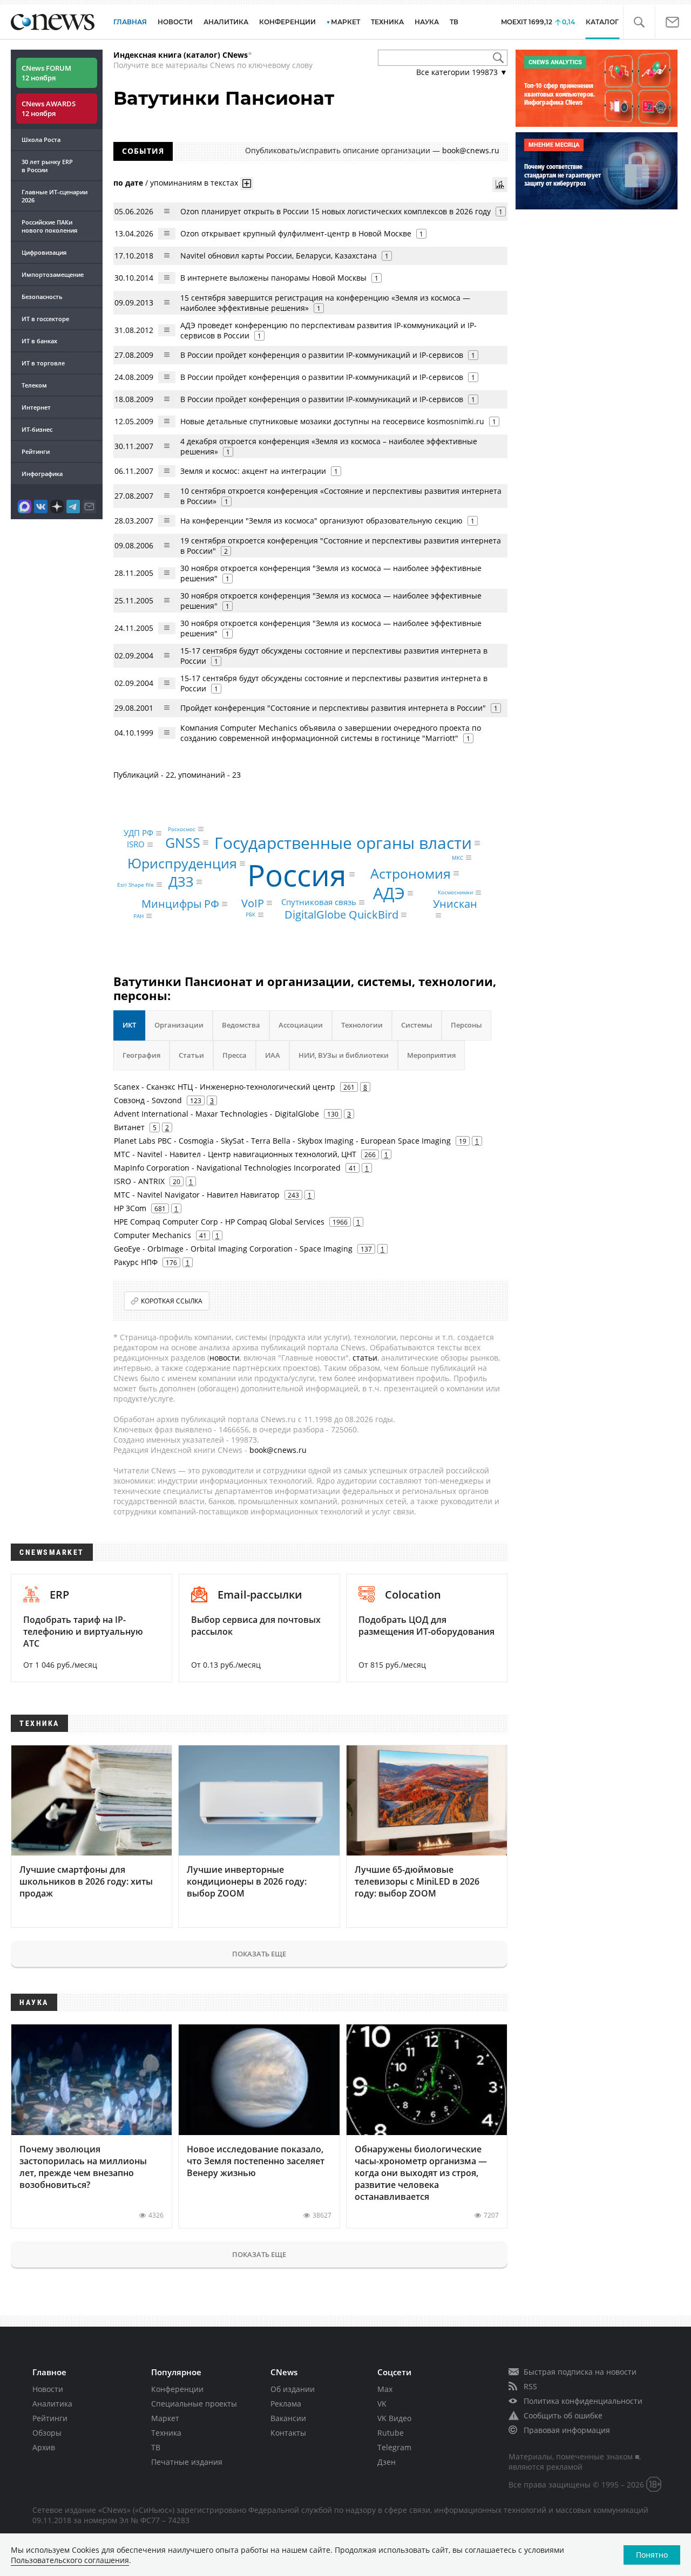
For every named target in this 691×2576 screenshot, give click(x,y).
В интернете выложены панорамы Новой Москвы (273, 278)
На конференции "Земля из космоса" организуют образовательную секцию (321, 521)
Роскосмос (182, 829)
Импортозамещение (53, 274)
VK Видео (394, 2418)
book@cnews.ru (471, 150)
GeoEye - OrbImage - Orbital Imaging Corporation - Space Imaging (233, 1249)
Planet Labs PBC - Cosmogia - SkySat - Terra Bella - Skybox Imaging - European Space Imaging (282, 1141)
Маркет (165, 2418)
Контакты (288, 2433)
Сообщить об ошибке (563, 2415)
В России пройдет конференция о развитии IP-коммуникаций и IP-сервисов (322, 355)
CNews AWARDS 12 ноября (49, 108)
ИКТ (129, 1025)
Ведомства (241, 1025)
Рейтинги (36, 451)
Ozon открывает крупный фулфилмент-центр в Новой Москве (296, 233)
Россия (297, 874)
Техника (166, 2433)
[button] (639, 22)
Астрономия (411, 873)
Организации (179, 1025)
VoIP (253, 903)
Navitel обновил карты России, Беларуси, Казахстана (279, 256)
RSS (530, 2386)
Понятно (652, 2555)
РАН (138, 916)
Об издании (293, 2389)
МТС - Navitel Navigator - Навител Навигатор (197, 1195)
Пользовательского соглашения (70, 2560)
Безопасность (42, 297)
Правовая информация (567, 2430)
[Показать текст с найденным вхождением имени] (247, 183)
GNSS (183, 842)
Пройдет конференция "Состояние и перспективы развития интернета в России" (333, 708)
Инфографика (42, 474)
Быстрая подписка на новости (580, 2372)
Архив (44, 2447)
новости (225, 1358)
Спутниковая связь (319, 902)
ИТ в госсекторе (45, 319)
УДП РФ (138, 833)
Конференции (177, 2389)
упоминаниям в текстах (194, 182)
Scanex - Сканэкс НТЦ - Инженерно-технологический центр (225, 1087)
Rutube (391, 2433)
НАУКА (427, 22)
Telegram (394, 2447)
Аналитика (226, 22)
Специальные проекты (194, 2404)
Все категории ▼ (462, 72)
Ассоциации (301, 1025)
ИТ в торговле (43, 363)
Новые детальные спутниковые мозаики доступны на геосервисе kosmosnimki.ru (332, 421)
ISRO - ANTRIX (139, 1181)
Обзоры (47, 2433)
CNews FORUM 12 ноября (46, 73)
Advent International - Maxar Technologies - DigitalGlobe (216, 1114)
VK (382, 2404)
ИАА (273, 1055)
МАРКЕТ (345, 22)
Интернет (36, 407)
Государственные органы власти (343, 843)
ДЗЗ (181, 881)
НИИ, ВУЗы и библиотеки (344, 1055)
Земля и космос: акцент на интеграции (253, 471)
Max (385, 2389)
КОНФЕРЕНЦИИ (287, 22)
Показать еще (259, 1954)
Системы (417, 1025)
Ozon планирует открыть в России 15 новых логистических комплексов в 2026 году (336, 211)
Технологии (362, 1025)
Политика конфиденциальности (583, 2401)
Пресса (235, 1055)
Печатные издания (187, 2462)
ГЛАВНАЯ (130, 22)
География (141, 1055)
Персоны (466, 1025)
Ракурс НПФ (136, 1262)
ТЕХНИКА (387, 22)
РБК (250, 915)
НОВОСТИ (175, 22)
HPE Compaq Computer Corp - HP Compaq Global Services (219, 1222)
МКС (458, 858)
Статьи (191, 1055)
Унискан (455, 903)
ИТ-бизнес (37, 429)
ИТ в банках (39, 341)
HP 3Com (130, 1208)
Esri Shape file (136, 885)
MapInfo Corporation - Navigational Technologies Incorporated (227, 1168)
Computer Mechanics (153, 1235)
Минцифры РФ (180, 904)
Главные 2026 (55, 196)
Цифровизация (44, 252)
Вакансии (288, 2418)
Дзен (387, 2462)
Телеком (34, 385)
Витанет (129, 1127)
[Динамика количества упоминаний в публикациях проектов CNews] (500, 185)
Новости (48, 2389)
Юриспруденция (182, 863)
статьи (365, 1358)
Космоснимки (455, 893)
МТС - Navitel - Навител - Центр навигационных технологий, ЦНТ (235, 1154)
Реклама (286, 2404)
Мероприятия (431, 1055)
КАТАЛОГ (602, 22)
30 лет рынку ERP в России (47, 166)
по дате (128, 182)
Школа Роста (41, 140)
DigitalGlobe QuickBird (341, 915)
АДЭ (389, 893)
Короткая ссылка (172, 1301)
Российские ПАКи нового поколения (49, 226)
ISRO (136, 844)
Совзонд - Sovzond (148, 1100)
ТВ (454, 22)
